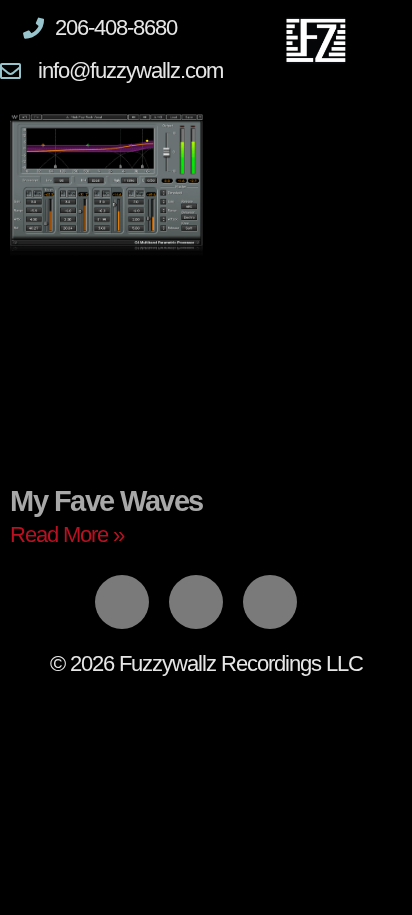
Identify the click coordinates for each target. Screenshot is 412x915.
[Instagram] (196, 602)
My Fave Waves (106, 501)
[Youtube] (270, 602)
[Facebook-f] (122, 602)
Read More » (67, 534)
